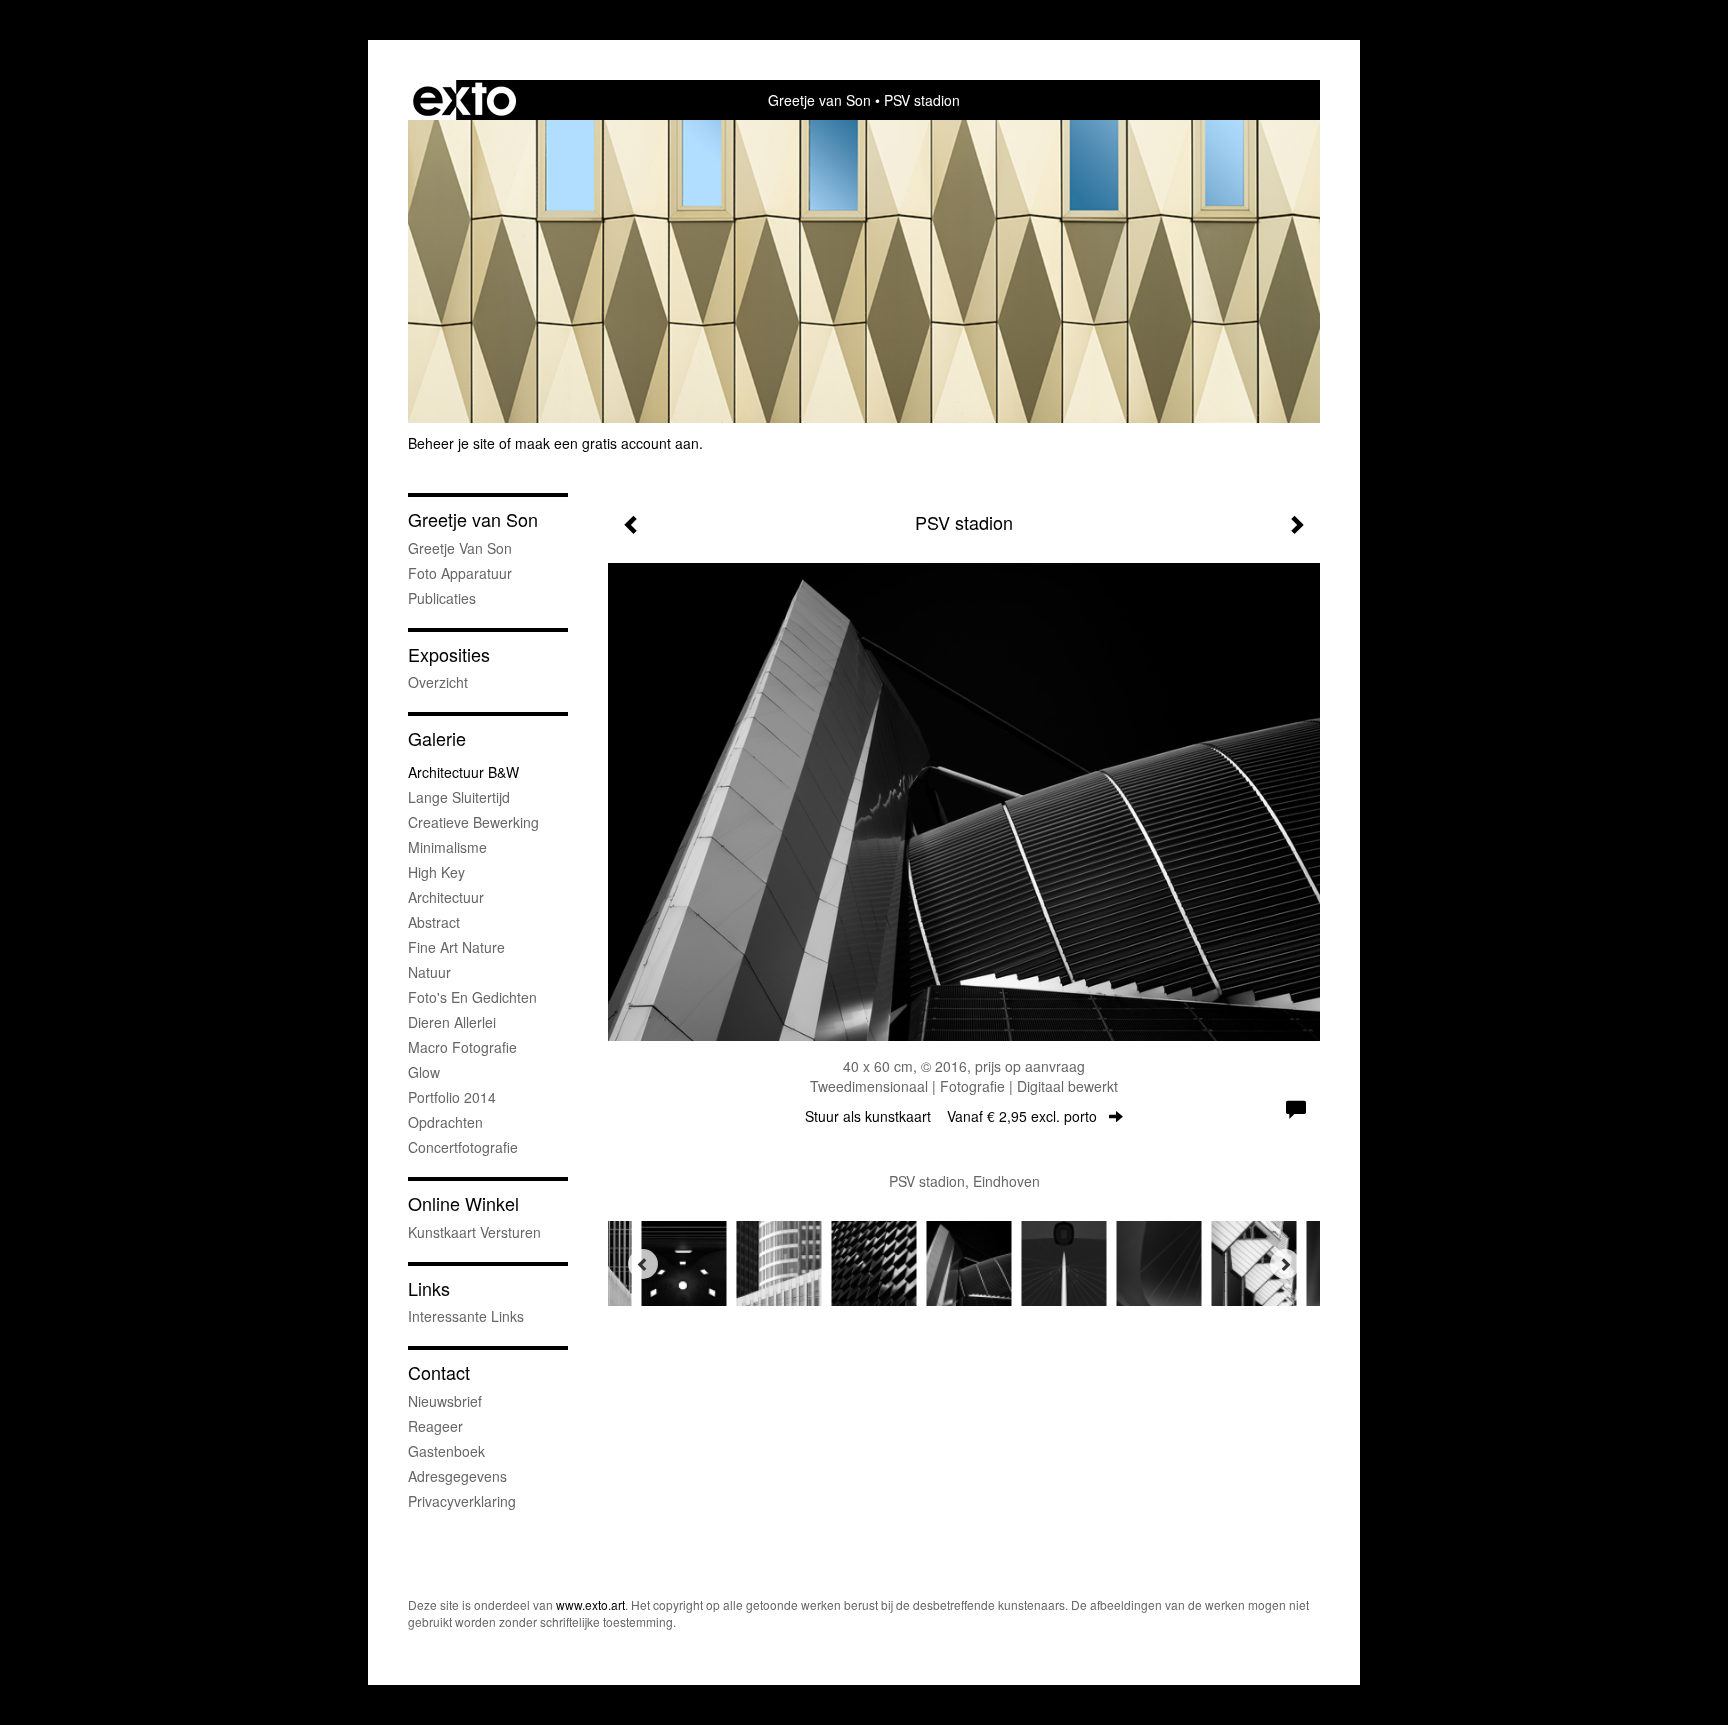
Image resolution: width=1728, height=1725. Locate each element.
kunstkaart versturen (474, 1232)
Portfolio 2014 (452, 1097)
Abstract (434, 922)
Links (429, 1288)
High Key (436, 872)
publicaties (442, 598)
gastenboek (446, 1451)
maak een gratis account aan (607, 443)
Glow (424, 1072)
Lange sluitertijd (459, 797)
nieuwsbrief (445, 1401)
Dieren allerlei (452, 1022)
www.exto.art (590, 1604)
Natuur (429, 972)
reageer (435, 1426)
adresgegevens (457, 1476)
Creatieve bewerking (473, 822)
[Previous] (643, 1264)
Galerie (437, 738)
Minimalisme (447, 847)
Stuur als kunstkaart (951, 1116)
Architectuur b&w (463, 772)
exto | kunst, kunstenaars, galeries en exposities (464, 100)
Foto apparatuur (460, 573)
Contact (439, 1372)
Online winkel (463, 1203)
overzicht (438, 682)
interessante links (466, 1316)
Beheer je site (451, 443)
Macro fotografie (462, 1047)
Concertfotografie (463, 1147)
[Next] (1285, 1264)
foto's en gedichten (472, 997)
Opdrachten (445, 1122)
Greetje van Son (819, 100)
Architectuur (446, 897)
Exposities (449, 654)
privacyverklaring (462, 1501)
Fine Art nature (456, 947)
